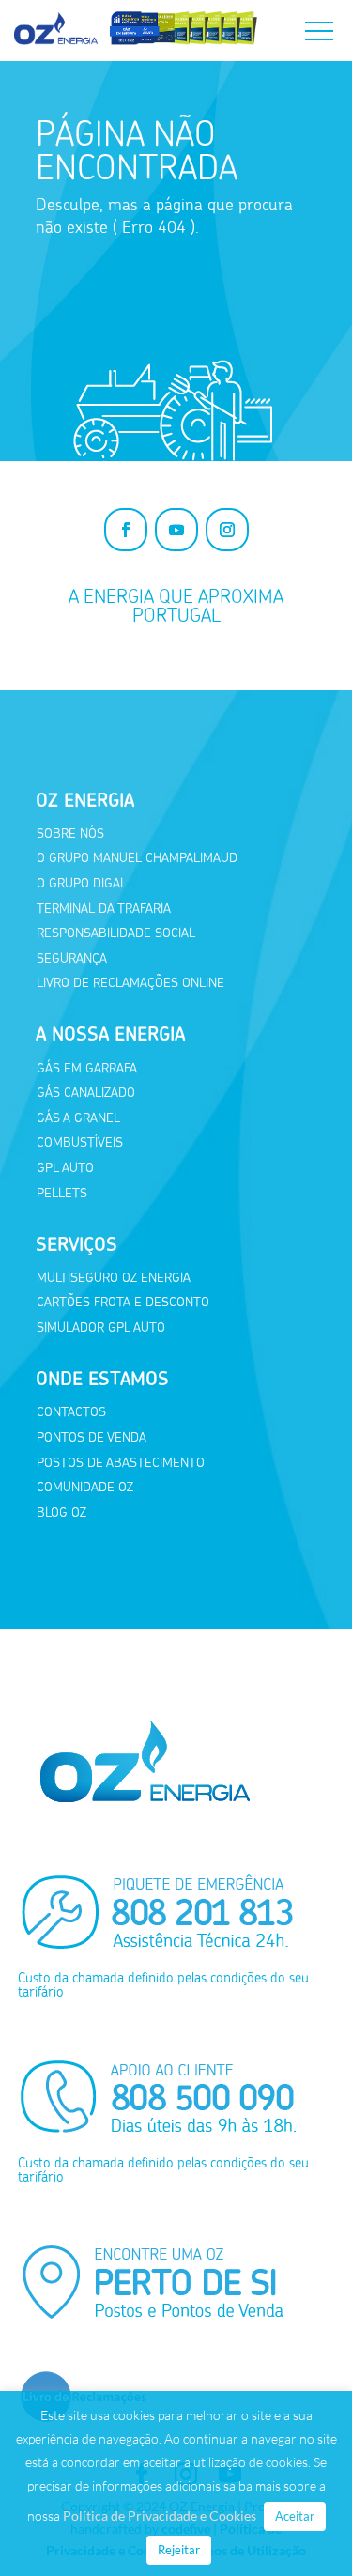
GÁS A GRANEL (78, 1118)
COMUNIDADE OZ (85, 1487)
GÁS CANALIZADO (86, 1093)
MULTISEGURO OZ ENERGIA (114, 1278)
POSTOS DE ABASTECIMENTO (121, 1463)
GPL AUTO (65, 1168)
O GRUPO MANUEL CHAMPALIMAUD (137, 858)
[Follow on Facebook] (126, 530)
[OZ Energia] (136, 45)
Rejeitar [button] (179, 2550)
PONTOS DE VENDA (92, 1437)
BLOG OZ (61, 1512)
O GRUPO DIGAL (82, 883)
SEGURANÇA (72, 958)
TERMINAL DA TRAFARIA (104, 909)
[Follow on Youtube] (176, 530)
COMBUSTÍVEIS (80, 1142)
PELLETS (62, 1193)
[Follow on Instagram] (227, 530)
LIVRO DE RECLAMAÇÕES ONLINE (130, 983)
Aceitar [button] (295, 2516)
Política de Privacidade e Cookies (160, 2515)
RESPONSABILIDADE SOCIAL (116, 933)
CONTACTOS (71, 1412)
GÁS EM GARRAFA (87, 1068)
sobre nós (70, 833)
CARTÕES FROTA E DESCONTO (123, 1302)
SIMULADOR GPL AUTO (101, 1327)
